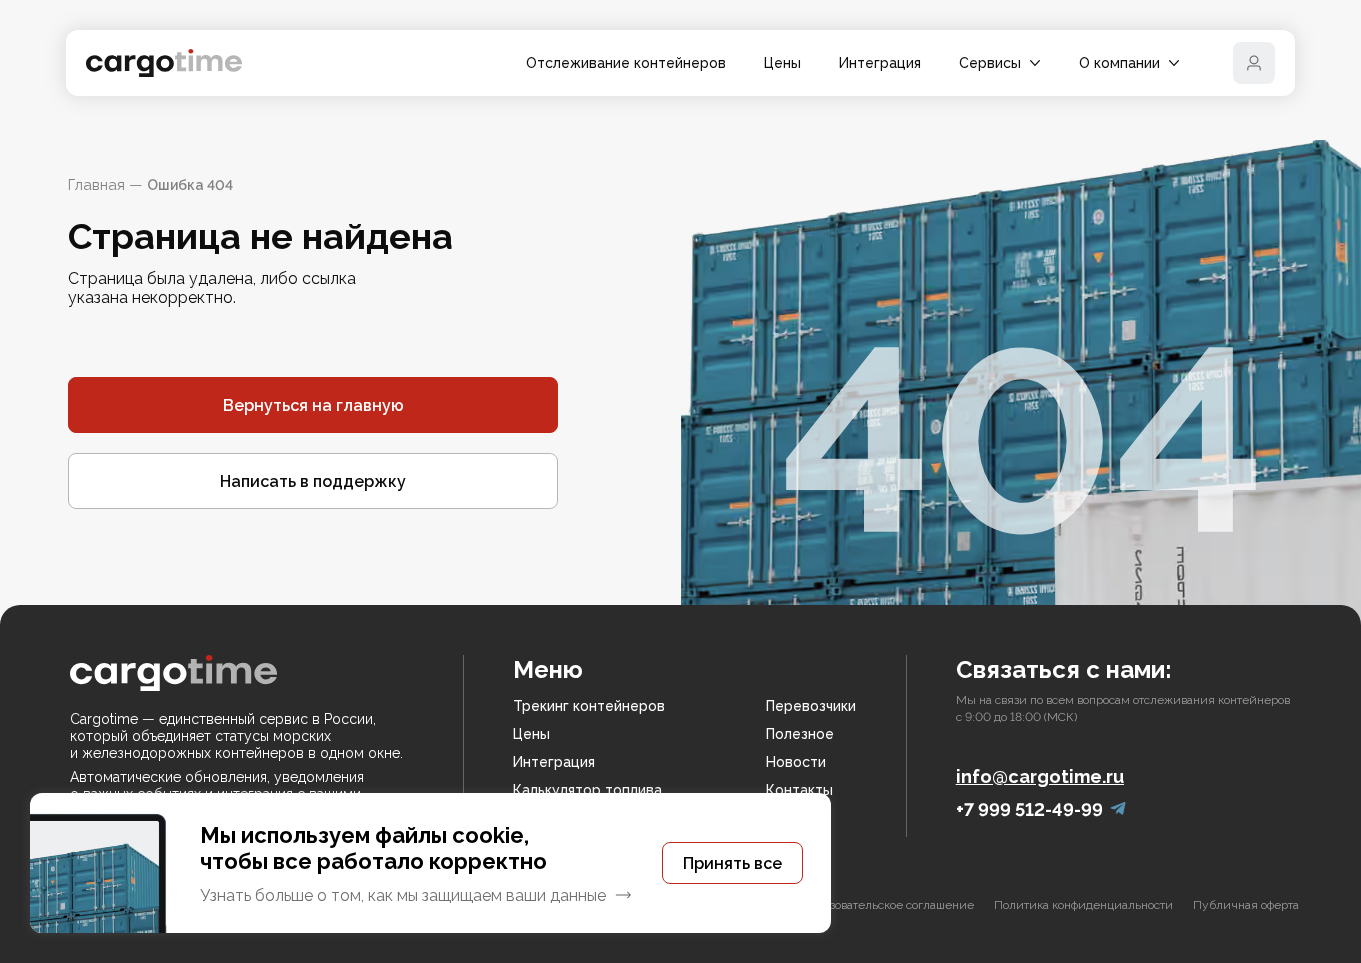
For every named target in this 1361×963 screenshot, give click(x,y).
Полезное (800, 734)
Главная (96, 185)
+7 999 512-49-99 (1029, 809)
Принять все (732, 863)
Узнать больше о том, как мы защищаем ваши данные (403, 895)
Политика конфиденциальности (1083, 905)
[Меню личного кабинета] (1254, 63)
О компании (1119, 63)
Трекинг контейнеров (589, 706)
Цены (782, 63)
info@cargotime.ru (1040, 776)
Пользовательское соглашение (888, 905)
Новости (796, 762)
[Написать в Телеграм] (1118, 809)
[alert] (430, 863)
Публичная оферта (1246, 905)
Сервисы (990, 63)
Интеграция (880, 63)
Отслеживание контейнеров (626, 63)
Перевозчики (811, 706)
